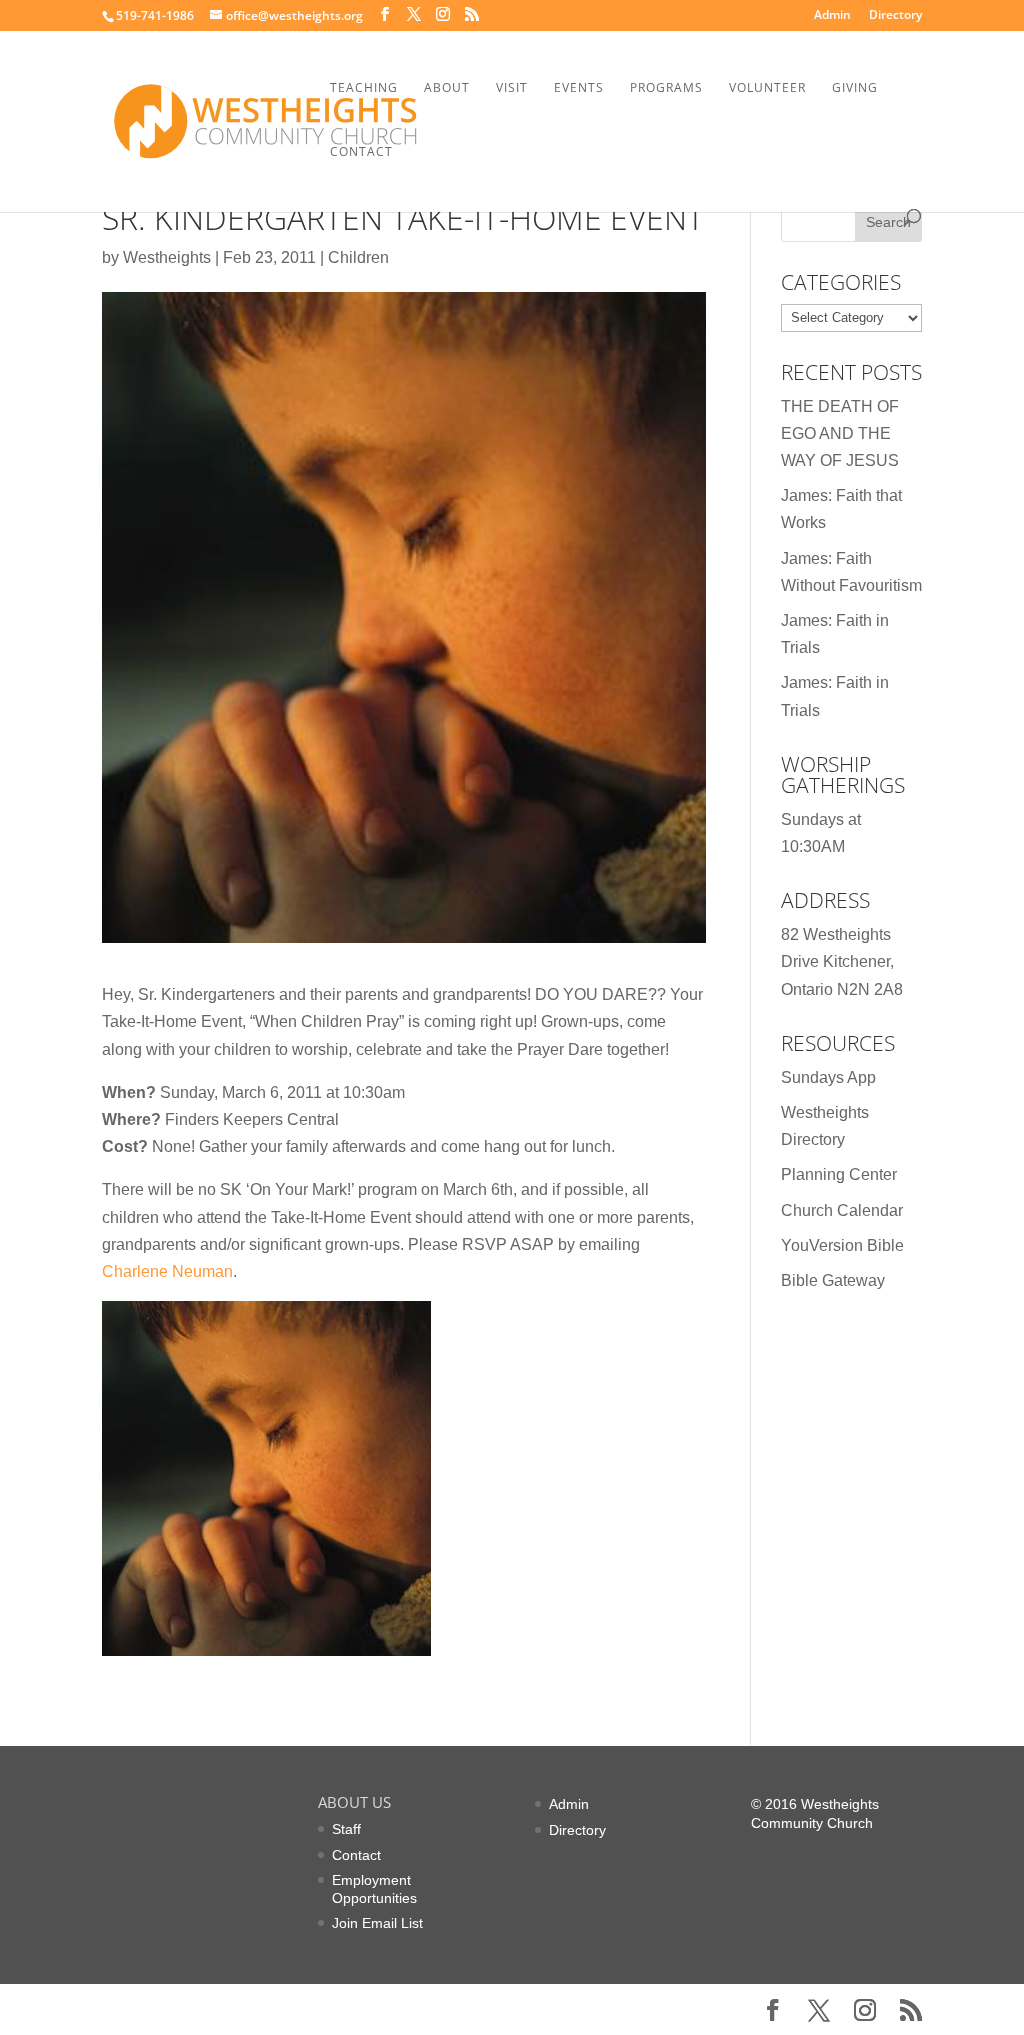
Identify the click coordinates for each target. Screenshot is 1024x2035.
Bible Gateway (833, 1280)
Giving (855, 88)
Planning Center (839, 1174)
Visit (512, 88)
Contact (361, 152)
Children (358, 257)
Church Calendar (842, 1210)
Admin (832, 16)
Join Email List (377, 1923)
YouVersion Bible (842, 1245)
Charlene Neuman (167, 1271)
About (447, 88)
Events (579, 88)
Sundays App (828, 1077)
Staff (346, 1829)
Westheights (167, 257)
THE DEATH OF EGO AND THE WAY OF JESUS (840, 433)
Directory (895, 16)
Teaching (364, 88)
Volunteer (767, 88)
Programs (666, 88)
